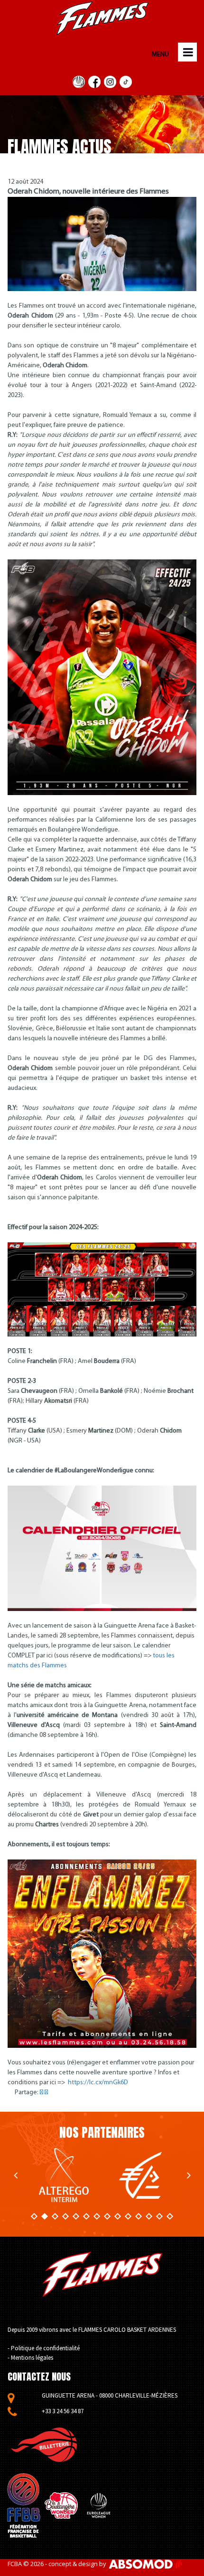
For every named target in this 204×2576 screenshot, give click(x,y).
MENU (159, 55)
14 (170, 2216)
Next (189, 2175)
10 (128, 2216)
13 (159, 2216)
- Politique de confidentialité (44, 2348)
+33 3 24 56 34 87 (63, 2411)
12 (149, 2216)
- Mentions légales (30, 2358)
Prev (15, 2175)
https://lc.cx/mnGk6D (98, 2083)
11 (139, 2216)
